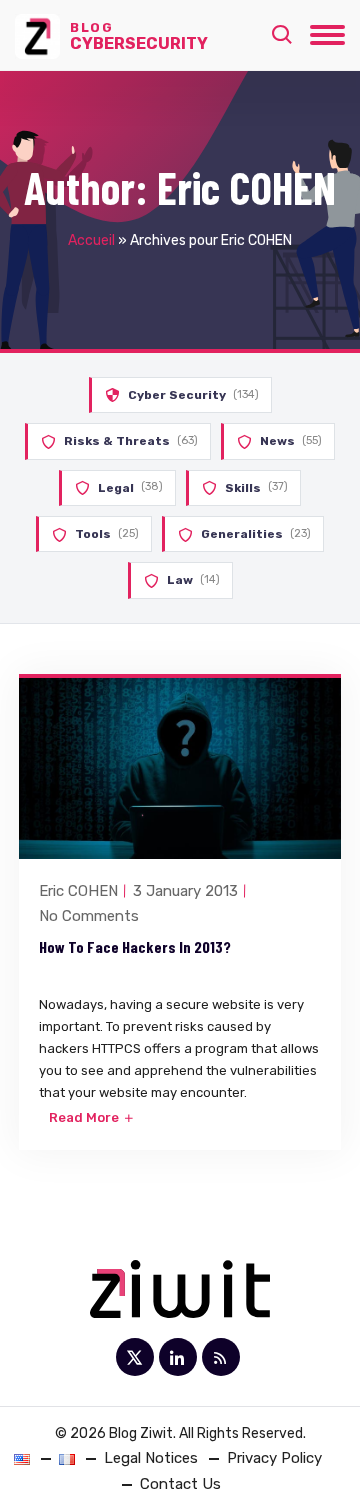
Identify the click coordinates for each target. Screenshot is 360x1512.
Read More (85, 1117)
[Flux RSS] (221, 1357)
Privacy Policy (274, 1458)
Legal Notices (151, 1458)
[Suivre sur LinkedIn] (178, 1357)
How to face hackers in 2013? (135, 946)
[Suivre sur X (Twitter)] (135, 1357)
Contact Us (180, 1484)
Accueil (91, 240)
